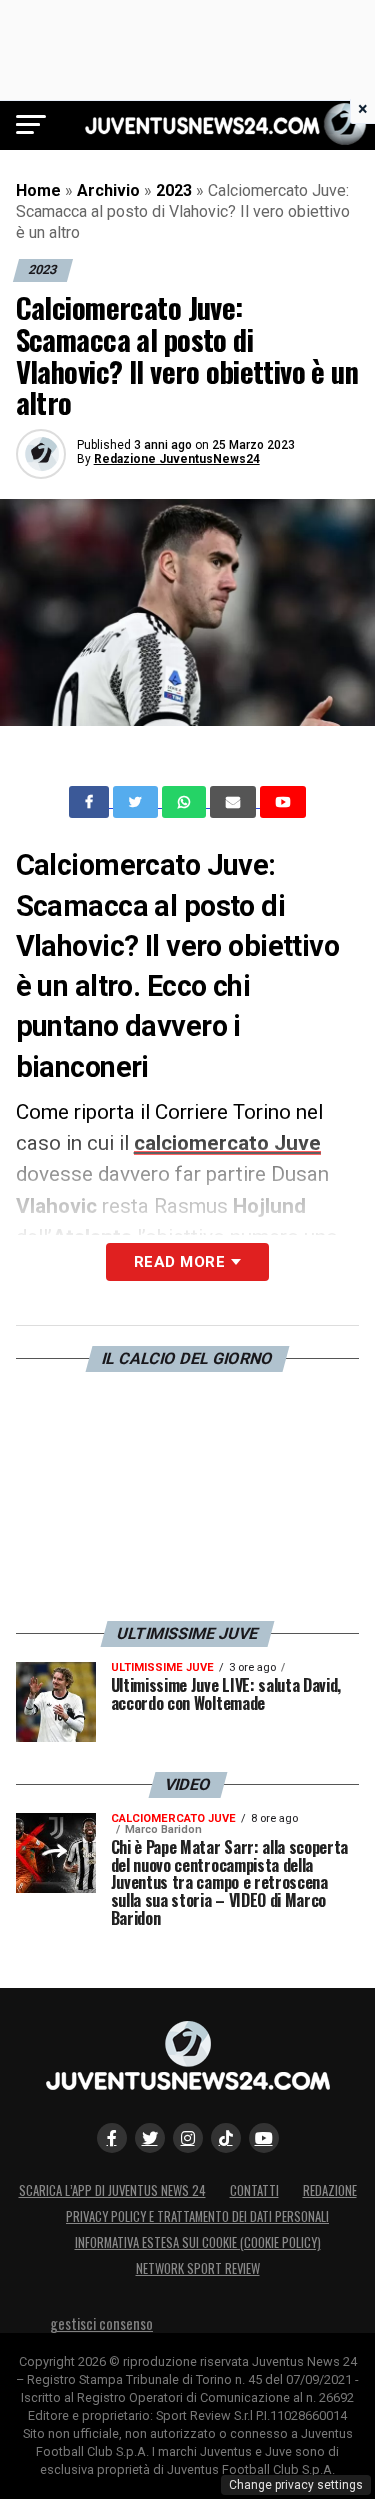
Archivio (108, 190)
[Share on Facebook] (91, 802)
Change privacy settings (296, 2485)
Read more (179, 1262)
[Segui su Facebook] (112, 2138)
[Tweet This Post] (137, 802)
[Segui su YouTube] (264, 2138)
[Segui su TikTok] (226, 2138)
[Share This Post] (186, 802)
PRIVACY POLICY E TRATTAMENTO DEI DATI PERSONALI (197, 2216)
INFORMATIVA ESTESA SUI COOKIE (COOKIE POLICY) (198, 2242)
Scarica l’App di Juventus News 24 (112, 2190)
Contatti (254, 2190)
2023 (174, 190)
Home (38, 190)
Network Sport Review (198, 2268)
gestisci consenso (101, 2323)
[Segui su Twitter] (150, 2138)
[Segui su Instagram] (188, 2138)
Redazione (330, 2190)
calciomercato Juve (227, 1143)
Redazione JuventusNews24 (177, 459)
